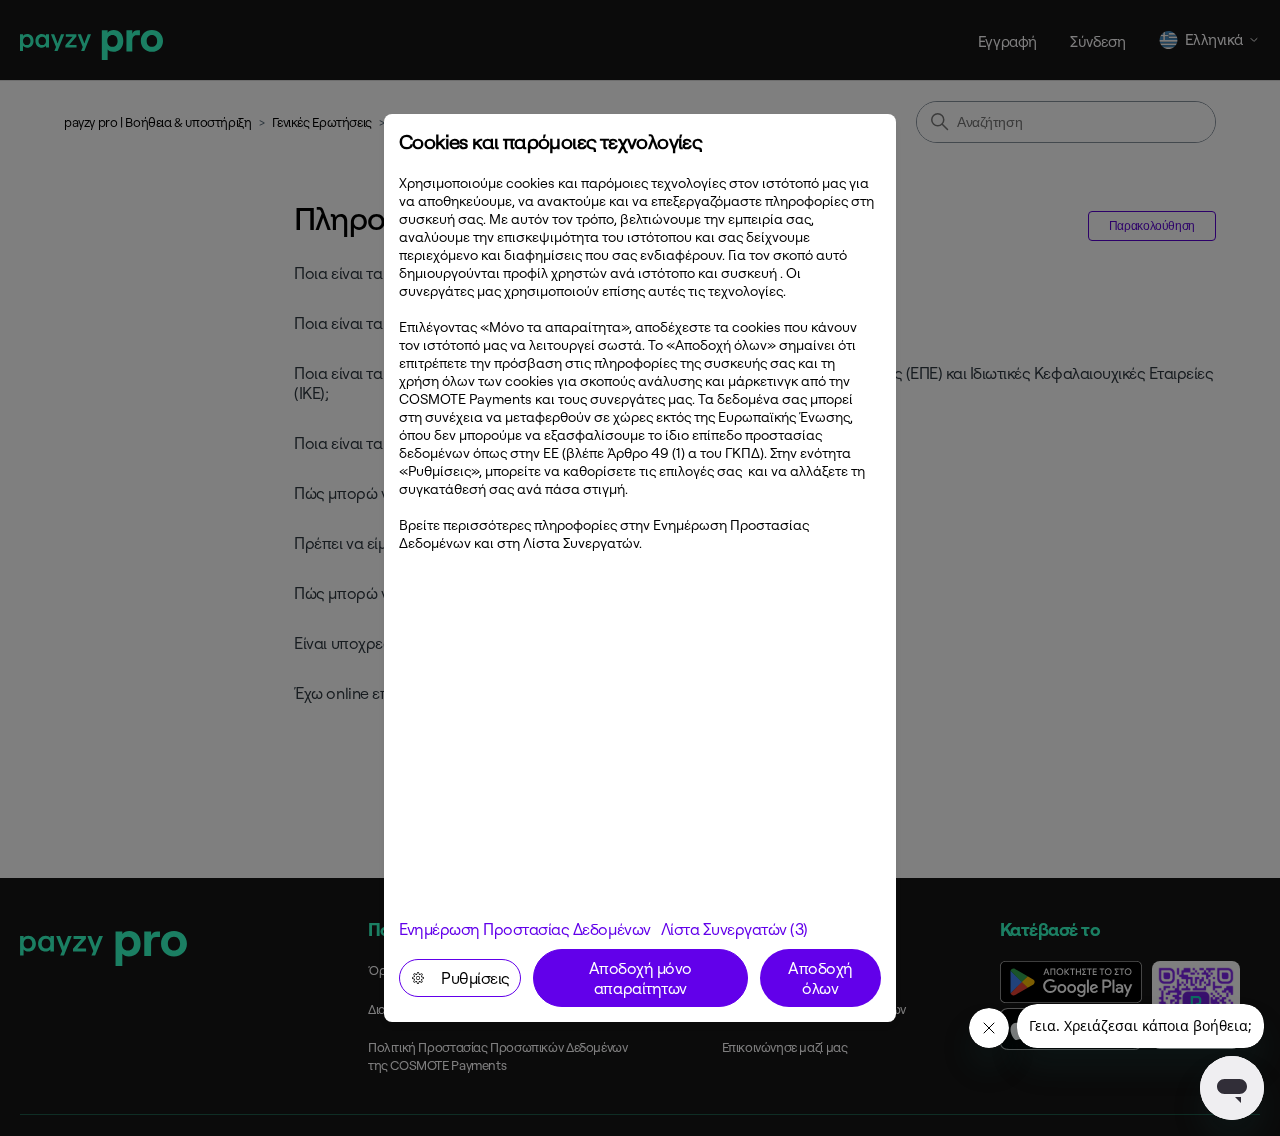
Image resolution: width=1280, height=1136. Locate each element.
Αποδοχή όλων (820, 978)
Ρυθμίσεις (475, 978)
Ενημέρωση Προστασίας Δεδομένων (525, 929)
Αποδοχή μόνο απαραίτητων (640, 978)
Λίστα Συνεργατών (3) (734, 929)
